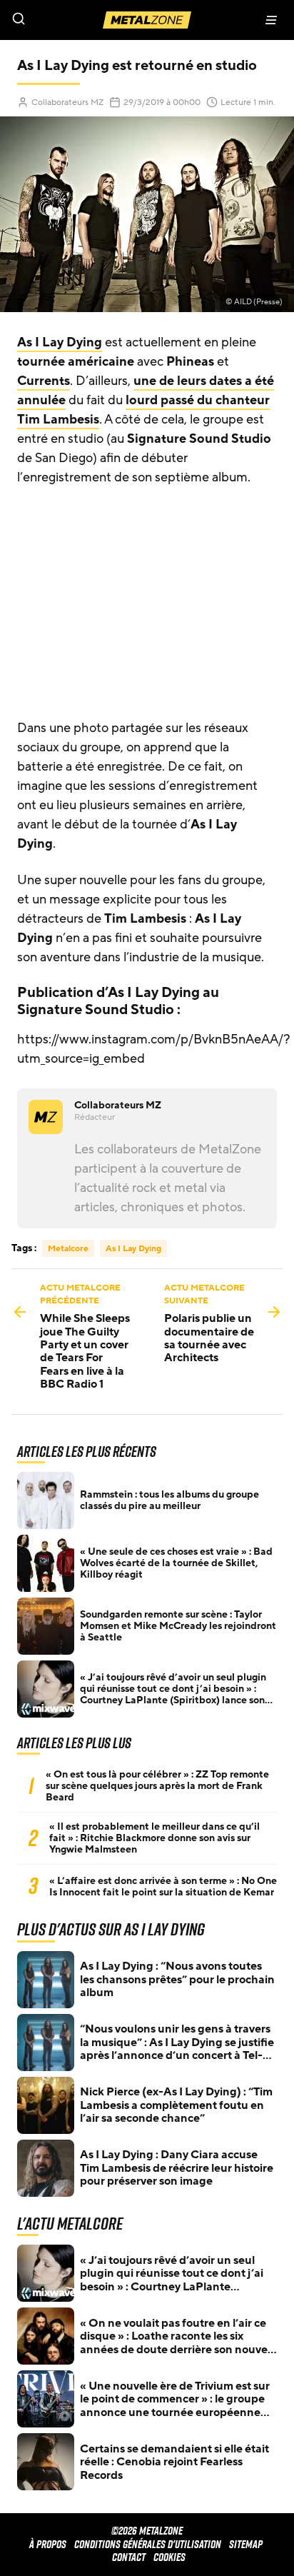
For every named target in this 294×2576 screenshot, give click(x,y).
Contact (129, 2557)
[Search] (73, 20)
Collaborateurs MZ (67, 102)
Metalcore (68, 1248)
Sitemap (246, 2544)
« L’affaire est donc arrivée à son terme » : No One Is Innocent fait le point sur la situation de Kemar (163, 1887)
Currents (44, 381)
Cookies (169, 2557)
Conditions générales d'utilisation (148, 2544)
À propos (48, 2544)
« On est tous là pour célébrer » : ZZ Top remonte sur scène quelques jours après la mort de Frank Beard (157, 1786)
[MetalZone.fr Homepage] (147, 20)
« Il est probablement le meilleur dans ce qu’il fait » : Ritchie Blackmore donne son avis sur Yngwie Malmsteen (154, 1838)
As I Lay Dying (60, 342)
